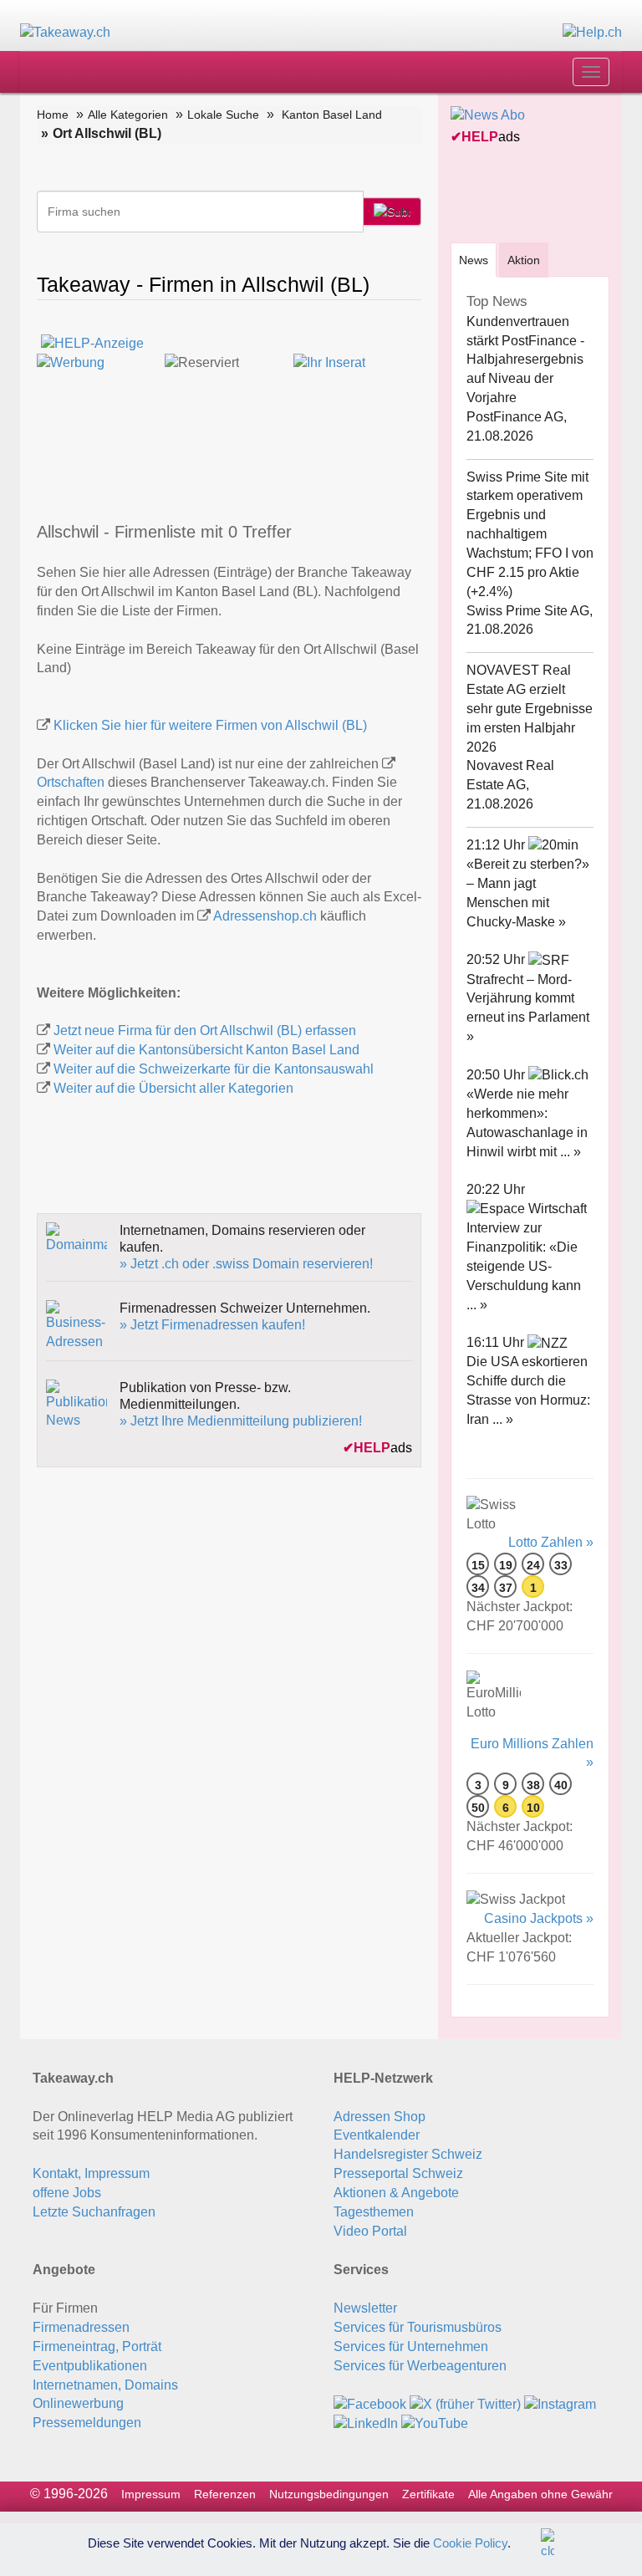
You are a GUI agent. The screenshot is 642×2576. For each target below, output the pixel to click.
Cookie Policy (470, 2542)
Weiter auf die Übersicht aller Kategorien (173, 1088)
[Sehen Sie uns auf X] (465, 2403)
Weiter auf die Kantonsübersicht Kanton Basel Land (206, 1050)
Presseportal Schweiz (398, 2173)
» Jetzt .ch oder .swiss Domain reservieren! (246, 1264)
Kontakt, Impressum (91, 2173)
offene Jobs (67, 2193)
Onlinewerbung (78, 2403)
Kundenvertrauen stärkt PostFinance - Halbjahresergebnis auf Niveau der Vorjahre (525, 360)
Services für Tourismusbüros (418, 2327)
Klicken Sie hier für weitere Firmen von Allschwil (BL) (210, 725)
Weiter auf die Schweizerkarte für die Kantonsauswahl (214, 1069)
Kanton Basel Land (332, 115)
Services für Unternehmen (411, 2346)
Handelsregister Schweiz (408, 2154)
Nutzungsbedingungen (329, 2494)
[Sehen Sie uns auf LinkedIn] (366, 2423)
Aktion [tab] (524, 260)
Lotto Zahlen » (551, 1542)
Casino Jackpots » (539, 1918)
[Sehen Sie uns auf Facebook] (370, 2403)
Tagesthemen (374, 2212)
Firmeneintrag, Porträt (97, 2346)
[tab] (474, 260)
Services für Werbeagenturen (420, 2366)
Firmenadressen (81, 2327)
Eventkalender (377, 2135)
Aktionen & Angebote (396, 2193)
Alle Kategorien (128, 115)
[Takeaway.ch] (65, 32)
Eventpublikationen (90, 2366)
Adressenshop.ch (265, 916)
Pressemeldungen (87, 2423)
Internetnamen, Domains (105, 2385)
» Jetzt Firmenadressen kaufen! (212, 1325)
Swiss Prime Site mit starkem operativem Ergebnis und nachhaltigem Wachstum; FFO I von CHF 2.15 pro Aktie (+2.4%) (530, 534)
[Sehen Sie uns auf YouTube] (435, 2423)
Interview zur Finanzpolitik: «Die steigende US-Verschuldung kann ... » (524, 1266)
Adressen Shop (380, 2117)
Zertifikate (428, 2494)
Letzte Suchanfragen (94, 2212)
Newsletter (365, 2308)
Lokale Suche (223, 115)
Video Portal (370, 2231)
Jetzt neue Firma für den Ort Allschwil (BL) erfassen (205, 1030)
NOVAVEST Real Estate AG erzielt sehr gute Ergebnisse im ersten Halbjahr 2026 (530, 708)
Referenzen (225, 2494)
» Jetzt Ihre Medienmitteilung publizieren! (241, 1421)
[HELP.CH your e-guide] (592, 32)
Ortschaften (71, 782)
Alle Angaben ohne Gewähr (540, 2494)
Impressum (151, 2494)
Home (53, 115)
